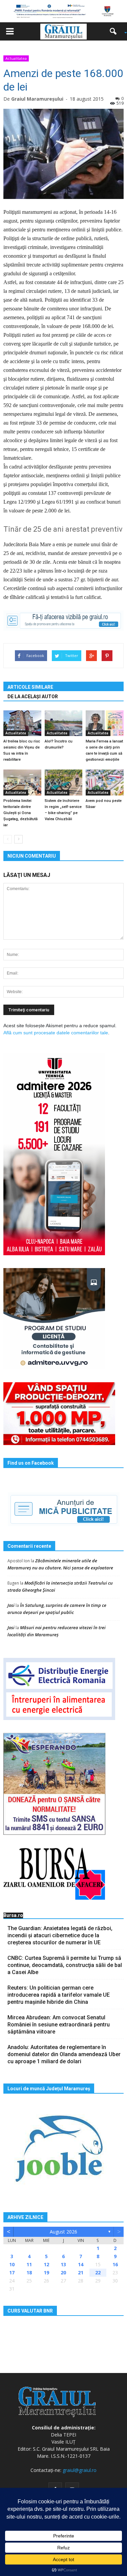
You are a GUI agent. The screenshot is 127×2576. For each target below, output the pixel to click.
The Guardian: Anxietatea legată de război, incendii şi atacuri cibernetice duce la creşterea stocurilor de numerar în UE (60, 1935)
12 (46, 2264)
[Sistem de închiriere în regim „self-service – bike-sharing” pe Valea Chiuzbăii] (64, 782)
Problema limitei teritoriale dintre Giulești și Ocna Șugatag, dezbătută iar (20, 813)
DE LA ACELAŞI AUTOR (33, 697)
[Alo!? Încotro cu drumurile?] (64, 723)
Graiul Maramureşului (37, 99)
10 (12, 2264)
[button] (115, 31)
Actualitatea (16, 58)
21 (81, 2272)
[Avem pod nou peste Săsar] (105, 782)
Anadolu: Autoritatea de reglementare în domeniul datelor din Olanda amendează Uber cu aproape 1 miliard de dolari (64, 2054)
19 (46, 2272)
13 (63, 2264)
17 (12, 2272)
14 (81, 2264)
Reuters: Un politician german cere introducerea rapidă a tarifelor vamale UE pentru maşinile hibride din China (59, 1995)
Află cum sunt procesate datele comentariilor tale (56, 1033)
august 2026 (63, 2232)
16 (115, 2264)
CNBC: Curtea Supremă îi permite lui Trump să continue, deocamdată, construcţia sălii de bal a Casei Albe (65, 1965)
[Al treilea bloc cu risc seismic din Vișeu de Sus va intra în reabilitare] (22, 723)
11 (29, 2264)
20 (63, 2272)
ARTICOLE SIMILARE (30, 687)
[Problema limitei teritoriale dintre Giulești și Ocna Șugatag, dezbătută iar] (22, 782)
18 (29, 2272)
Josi (11, 1605)
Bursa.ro (13, 1915)
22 (98, 2272)
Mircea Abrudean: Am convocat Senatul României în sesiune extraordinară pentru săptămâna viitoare (59, 2025)
